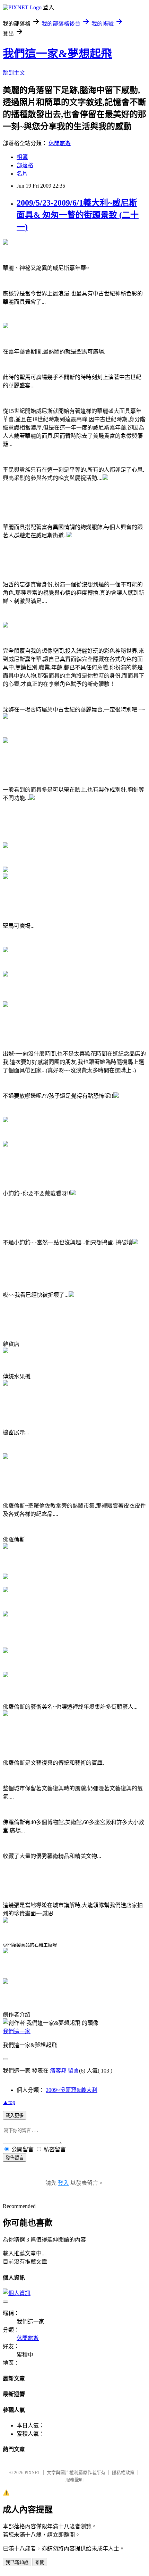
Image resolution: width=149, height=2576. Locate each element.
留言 (73, 2071)
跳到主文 (14, 73)
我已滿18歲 (17, 2562)
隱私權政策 (123, 2473)
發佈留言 (15, 2158)
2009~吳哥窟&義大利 (72, 2090)
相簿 (22, 157)
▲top (9, 2102)
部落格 (25, 165)
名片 (22, 174)
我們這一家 (17, 2031)
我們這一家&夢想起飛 (57, 54)
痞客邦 (58, 2071)
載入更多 (15, 2116)
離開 (40, 2562)
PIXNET (32, 2473)
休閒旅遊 (60, 143)
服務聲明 (74, 2480)
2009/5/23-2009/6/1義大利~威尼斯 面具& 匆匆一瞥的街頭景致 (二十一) (78, 215)
